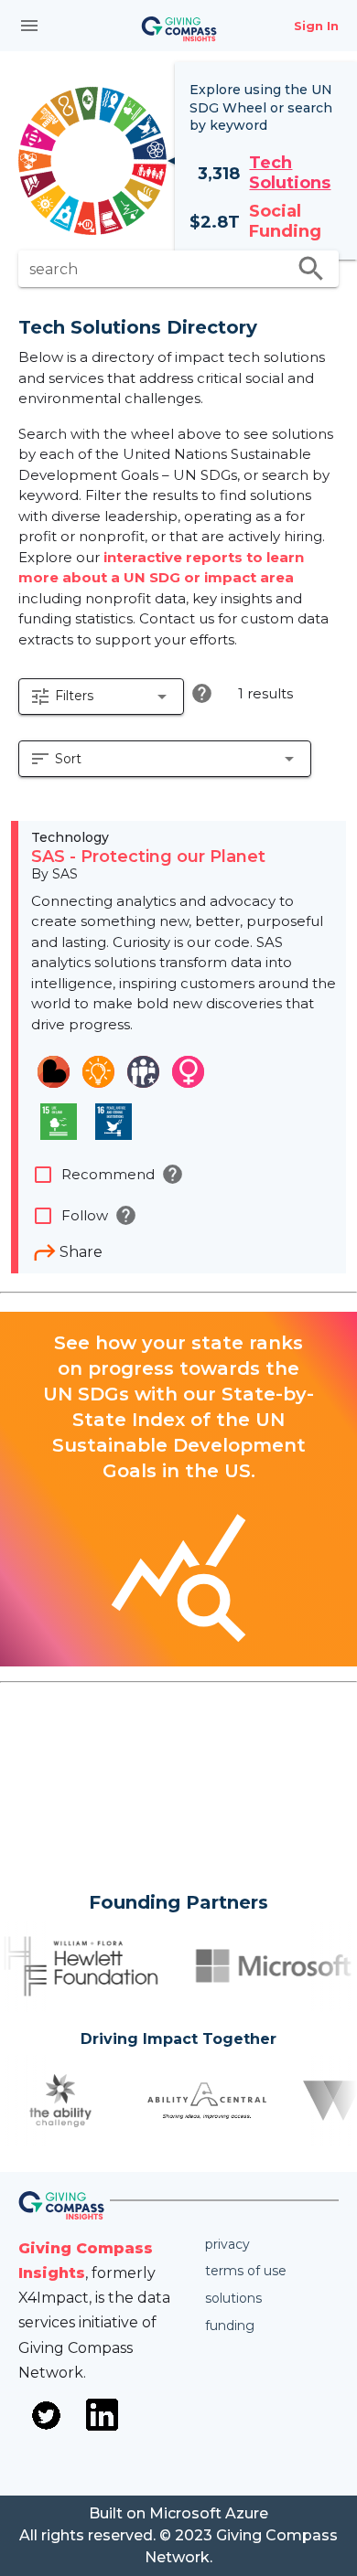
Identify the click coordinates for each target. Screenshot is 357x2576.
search (311, 269)
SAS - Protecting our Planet (148, 857)
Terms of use (246, 2271)
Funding (230, 2326)
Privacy (227, 2244)
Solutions (233, 2298)
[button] (101, 697)
